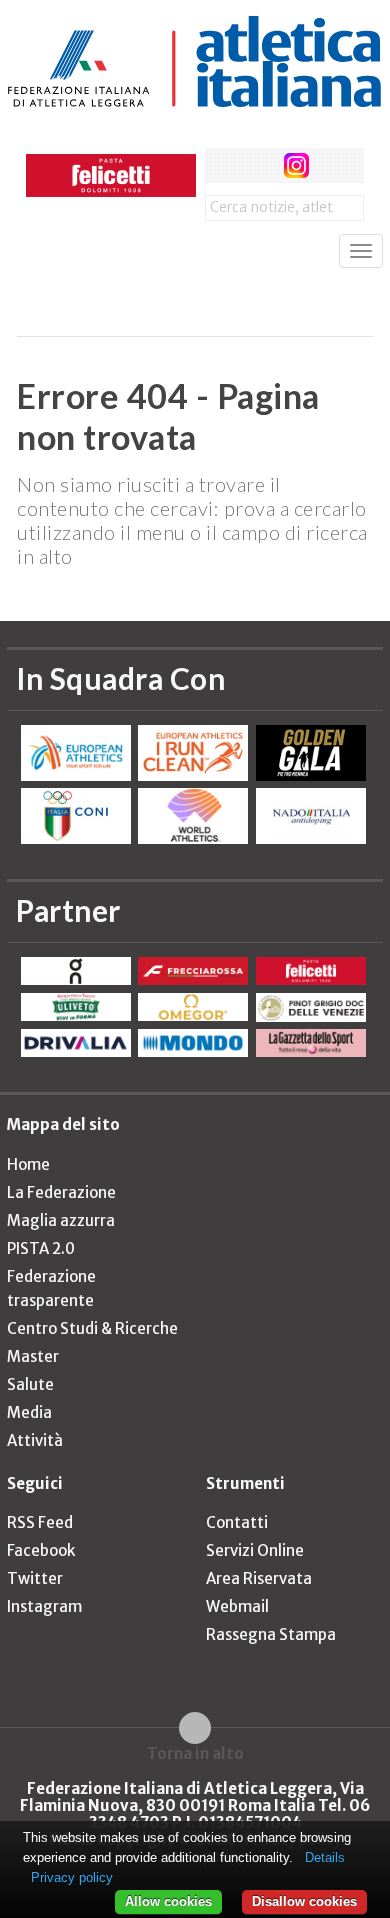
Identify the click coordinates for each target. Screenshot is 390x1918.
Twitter (35, 1578)
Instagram (44, 1606)
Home (28, 1164)
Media (29, 1412)
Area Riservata (259, 1578)
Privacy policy (72, 1877)
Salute (30, 1384)
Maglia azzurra (61, 1220)
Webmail (237, 1606)
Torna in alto (195, 1753)
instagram (296, 165)
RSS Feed (40, 1522)
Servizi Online (255, 1550)
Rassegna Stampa (271, 1634)
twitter (259, 165)
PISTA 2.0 (41, 1248)
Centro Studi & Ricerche (92, 1328)
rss (333, 165)
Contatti (237, 1522)
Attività (35, 1440)
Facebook (41, 1550)
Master (33, 1356)
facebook (222, 165)
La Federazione (61, 1192)
